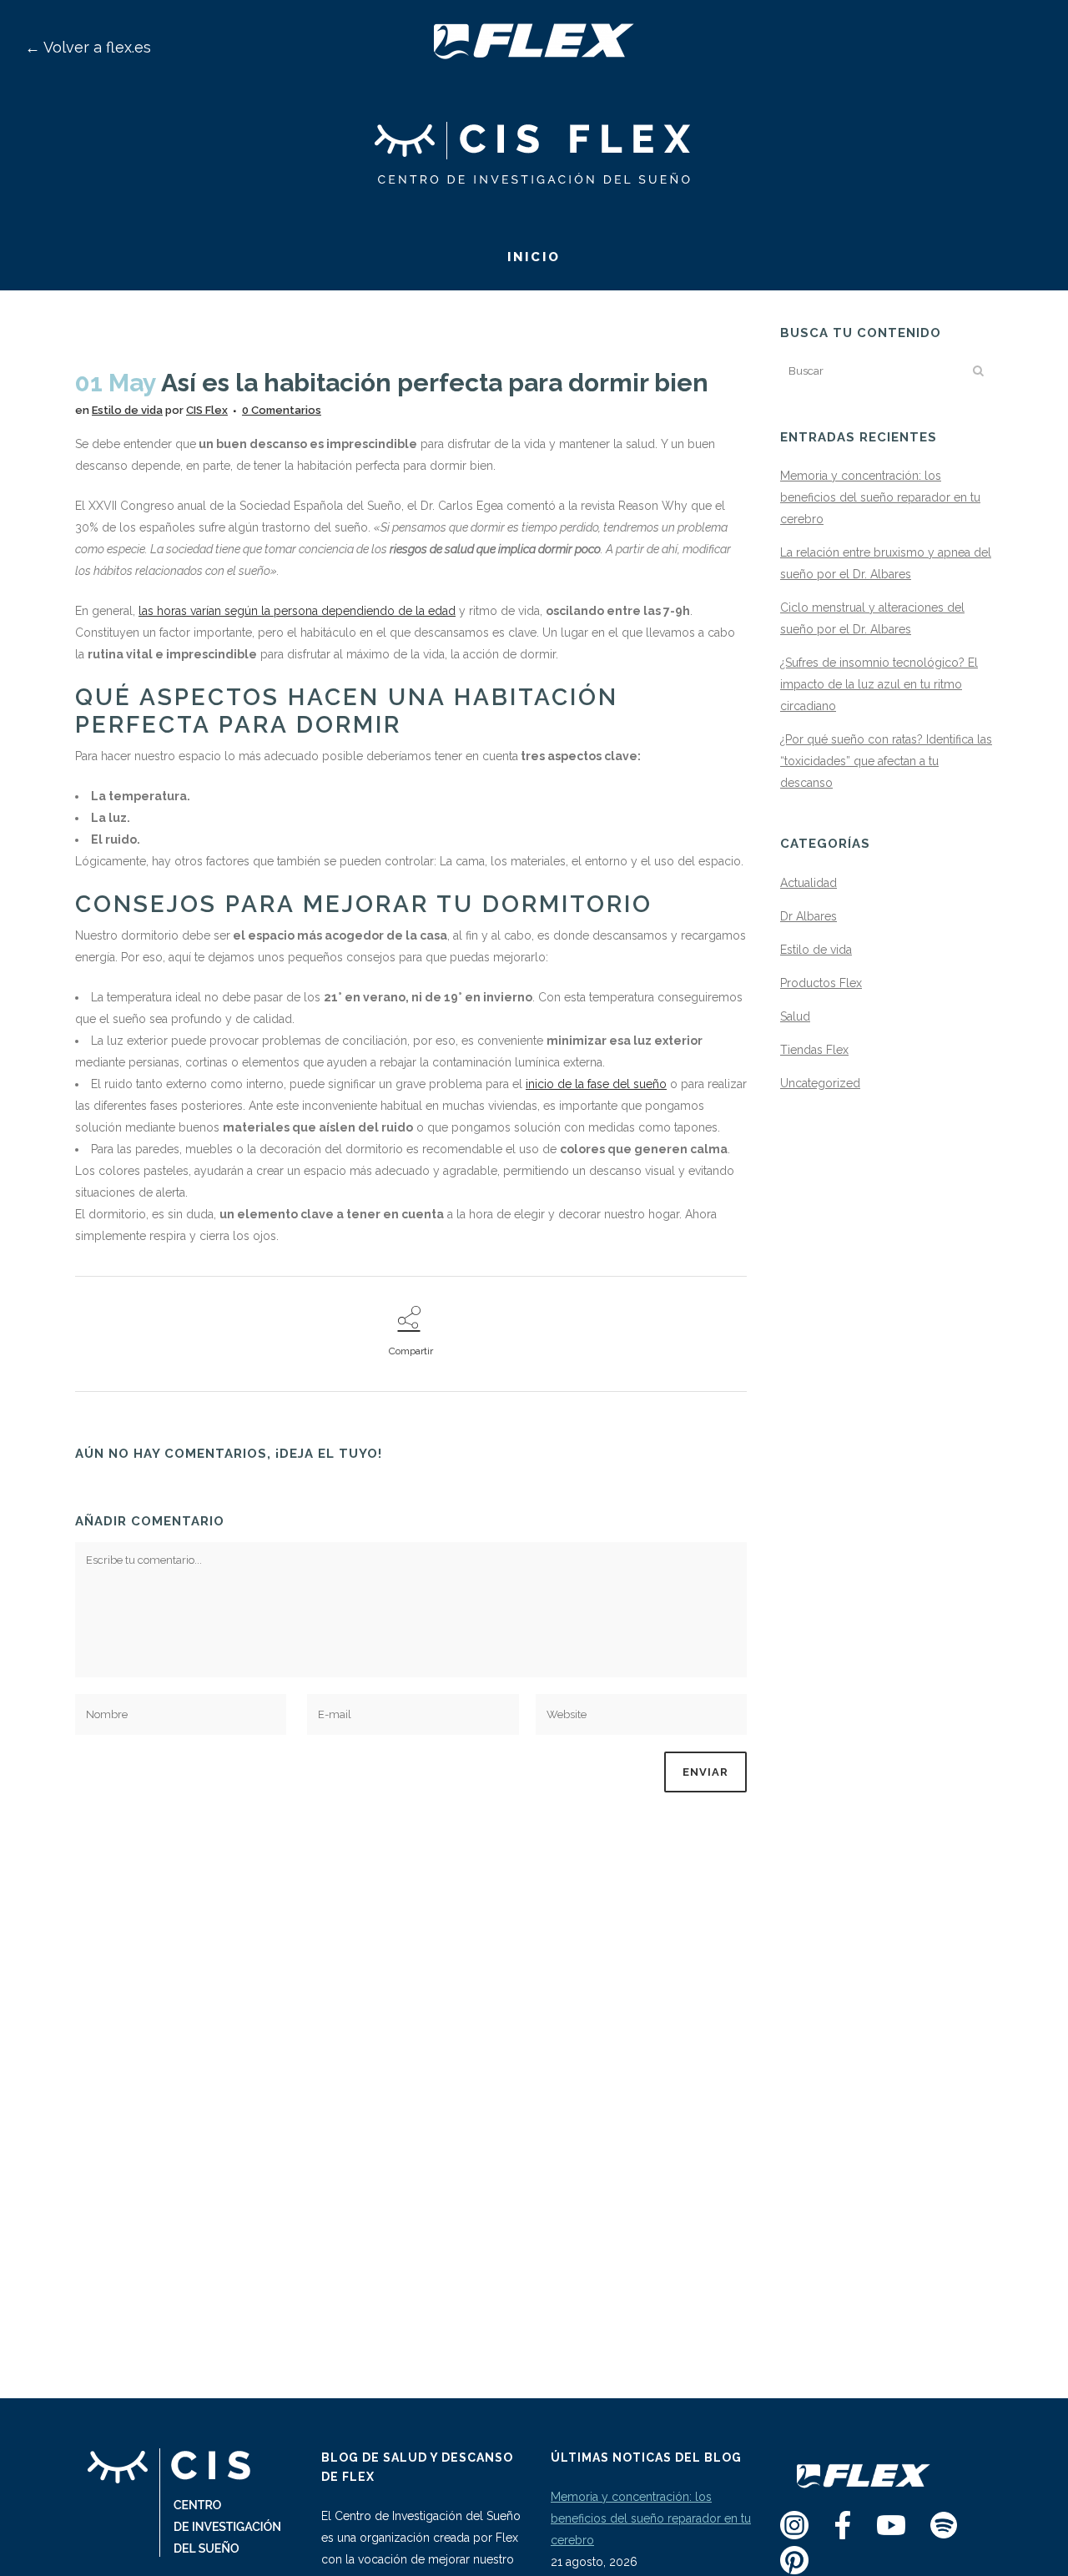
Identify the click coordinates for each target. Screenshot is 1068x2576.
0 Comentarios (282, 410)
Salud (795, 1016)
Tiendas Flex (814, 1050)
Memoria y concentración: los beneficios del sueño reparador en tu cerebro (880, 497)
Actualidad (809, 883)
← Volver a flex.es (88, 47)
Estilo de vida (127, 410)
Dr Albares (809, 916)
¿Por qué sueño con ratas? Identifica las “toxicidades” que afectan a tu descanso (886, 761)
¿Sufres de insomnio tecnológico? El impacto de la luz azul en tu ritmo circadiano (879, 684)
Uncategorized (820, 1083)
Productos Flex (821, 983)
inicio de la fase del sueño (596, 1084)
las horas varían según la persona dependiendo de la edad (297, 611)
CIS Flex (207, 410)
